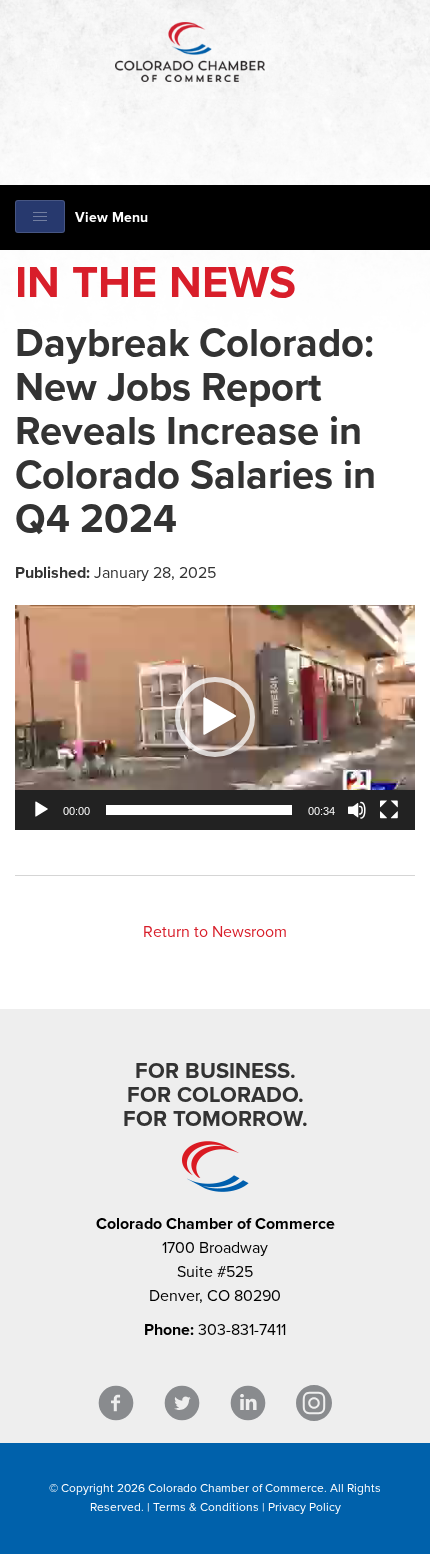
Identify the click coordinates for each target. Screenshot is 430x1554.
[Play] (41, 810)
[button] (215, 717)
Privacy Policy (304, 1507)
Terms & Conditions (206, 1507)
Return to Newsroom (215, 932)
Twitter (182, 1403)
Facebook (116, 1403)
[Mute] (357, 810)
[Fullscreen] (389, 810)
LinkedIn (248, 1403)
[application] (215, 717)
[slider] (199, 810)
